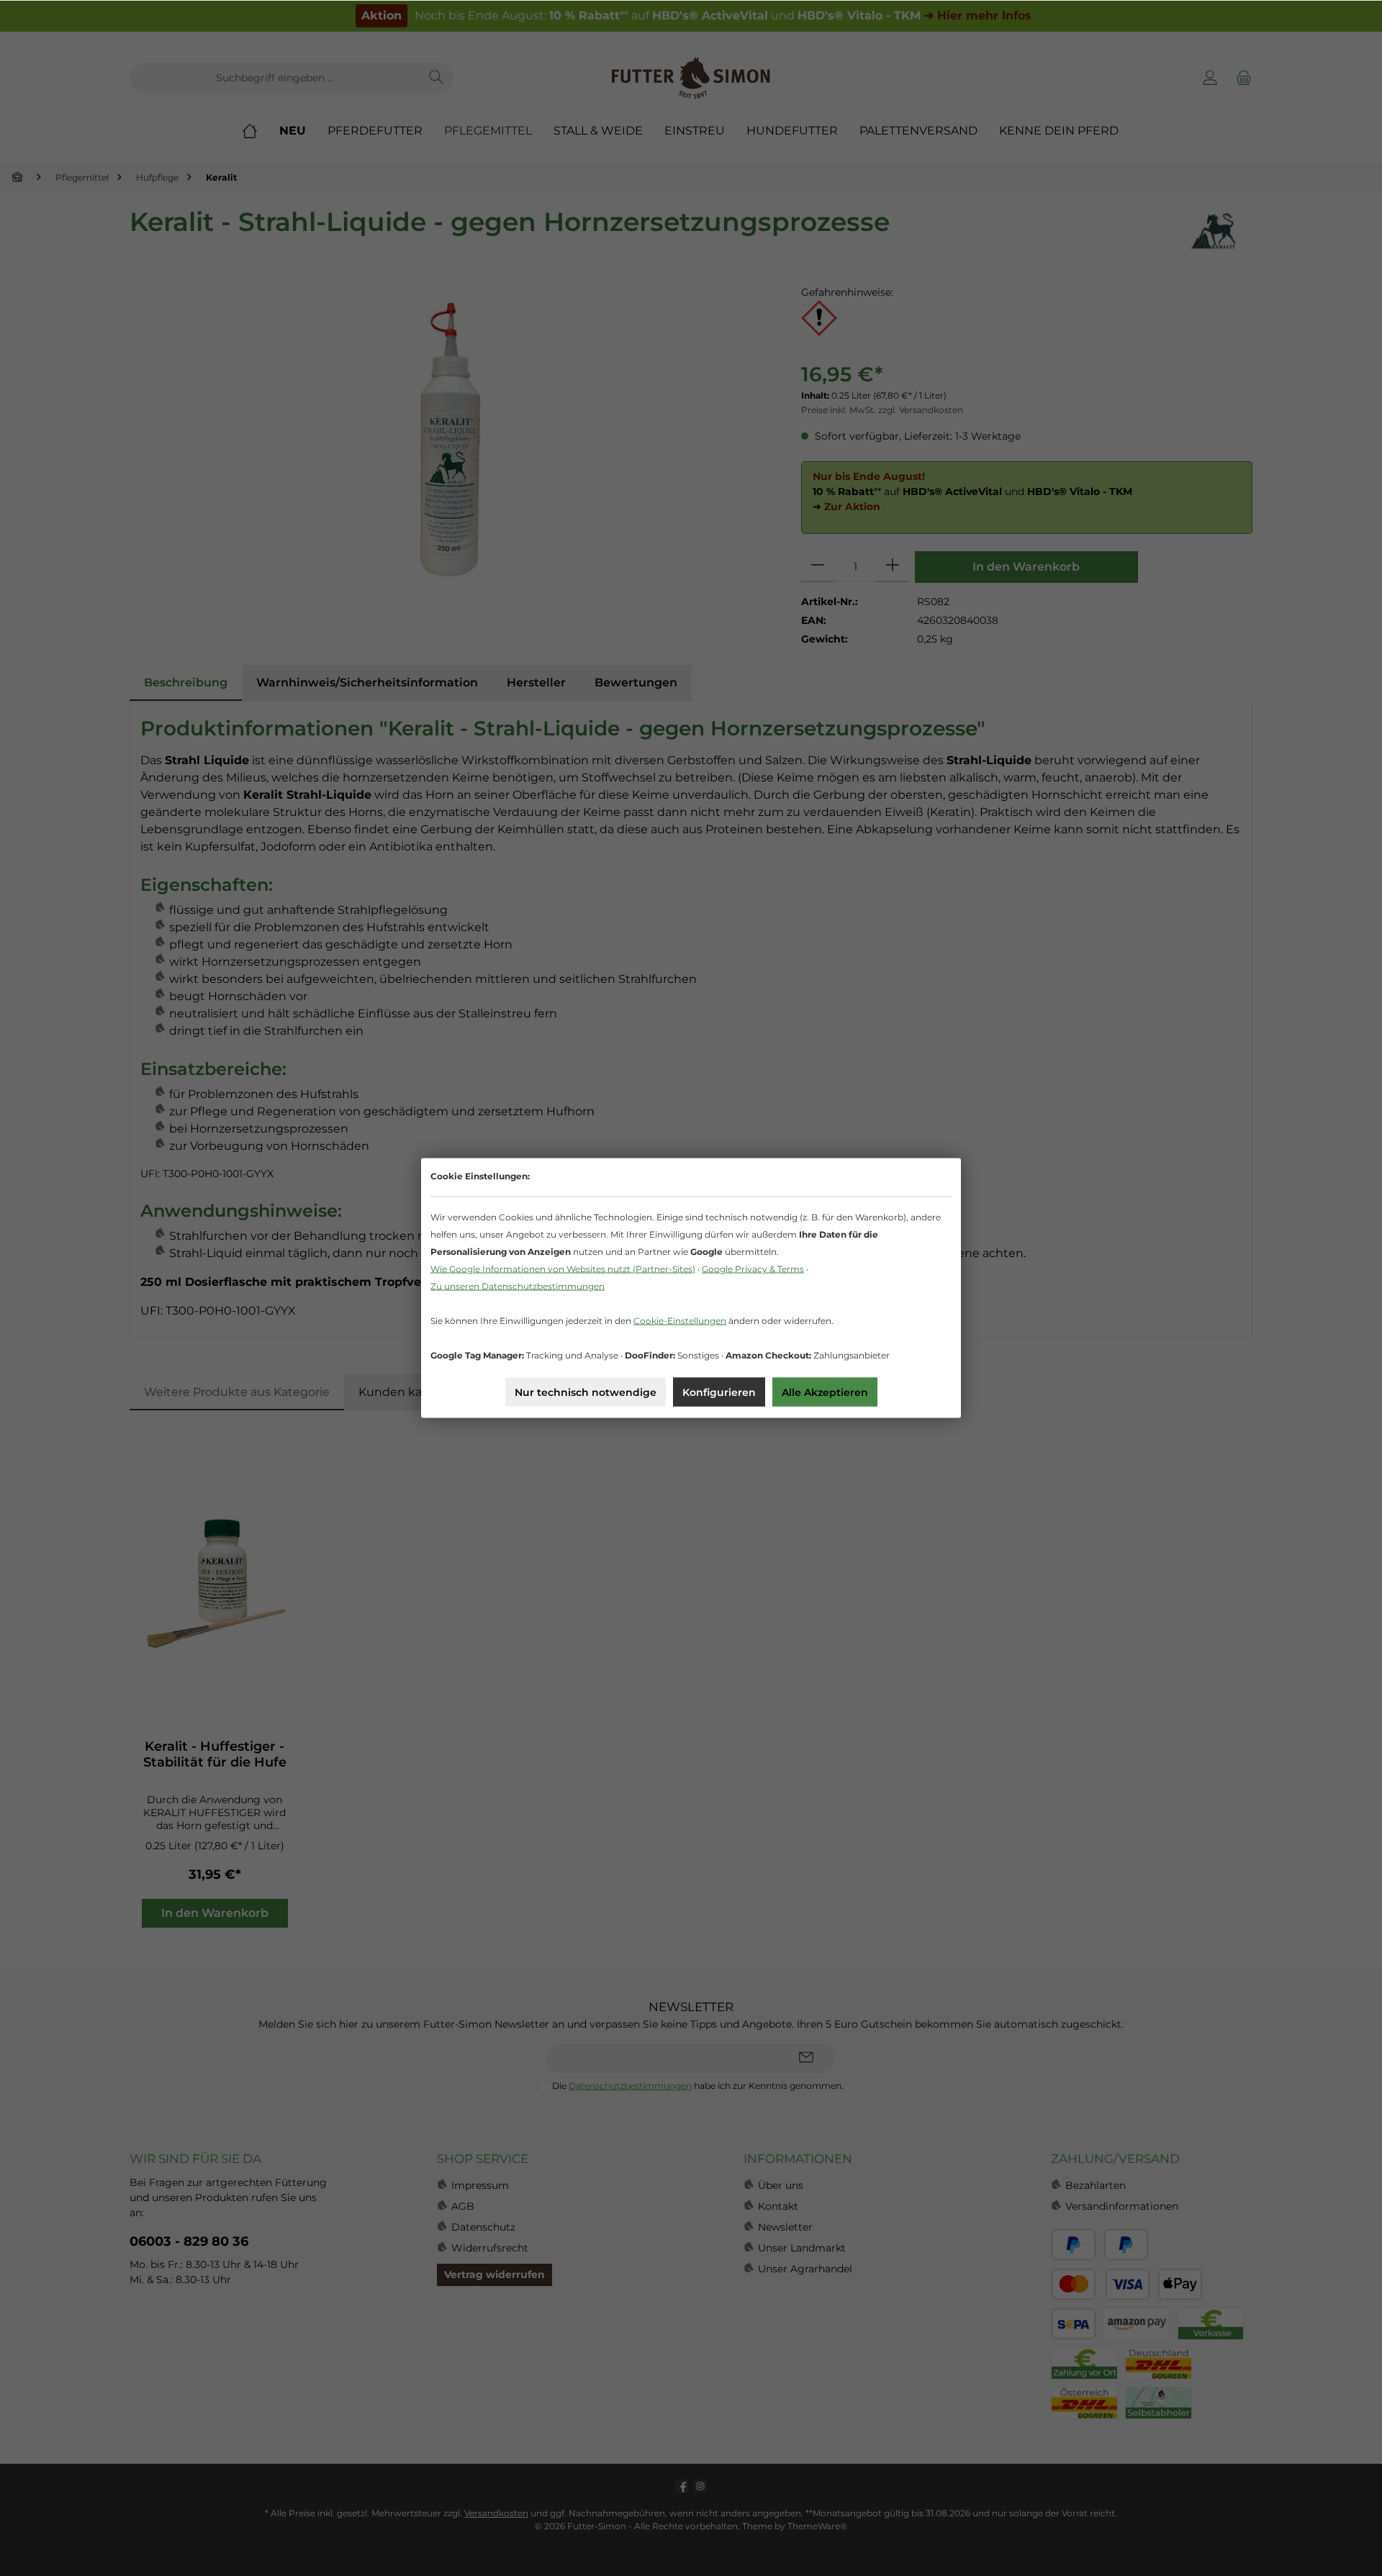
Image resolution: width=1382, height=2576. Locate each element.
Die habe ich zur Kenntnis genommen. (698, 2086)
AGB (463, 2206)
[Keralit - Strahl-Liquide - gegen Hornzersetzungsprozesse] (451, 440)
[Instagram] (700, 2486)
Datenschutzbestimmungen (630, 2086)
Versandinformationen (1122, 2206)
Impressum (480, 2185)
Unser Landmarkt (802, 2248)
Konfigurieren (719, 1392)
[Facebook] (682, 2486)
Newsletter (785, 2227)
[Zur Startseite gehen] (691, 78)
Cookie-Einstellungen (680, 1321)
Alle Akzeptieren (825, 1392)
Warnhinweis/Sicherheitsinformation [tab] (367, 682)
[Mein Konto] (1210, 78)
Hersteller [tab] (536, 682)
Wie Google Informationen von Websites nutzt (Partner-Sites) (563, 1269)
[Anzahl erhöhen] (893, 567)
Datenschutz (483, 2227)
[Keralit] (1213, 231)
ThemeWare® (817, 2526)
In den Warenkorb (1026, 567)
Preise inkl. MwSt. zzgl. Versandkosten (882, 410)
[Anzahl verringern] (818, 567)
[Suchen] (437, 78)
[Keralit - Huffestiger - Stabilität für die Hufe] (215, 1584)
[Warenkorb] (1242, 78)
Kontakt (778, 2206)
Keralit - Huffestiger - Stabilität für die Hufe (215, 1754)
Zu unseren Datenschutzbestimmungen (518, 1286)
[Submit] (806, 2058)
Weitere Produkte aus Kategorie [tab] (237, 1392)
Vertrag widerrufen (494, 2275)
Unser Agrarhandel (805, 2269)
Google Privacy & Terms (753, 1269)
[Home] (261, 131)
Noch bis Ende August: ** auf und (696, 15)
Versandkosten (496, 2513)
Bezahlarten (1096, 2185)
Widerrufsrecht (490, 2248)
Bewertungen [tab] (636, 682)
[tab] (186, 683)
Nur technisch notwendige (586, 1392)
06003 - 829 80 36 (189, 2241)
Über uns (781, 2185)
